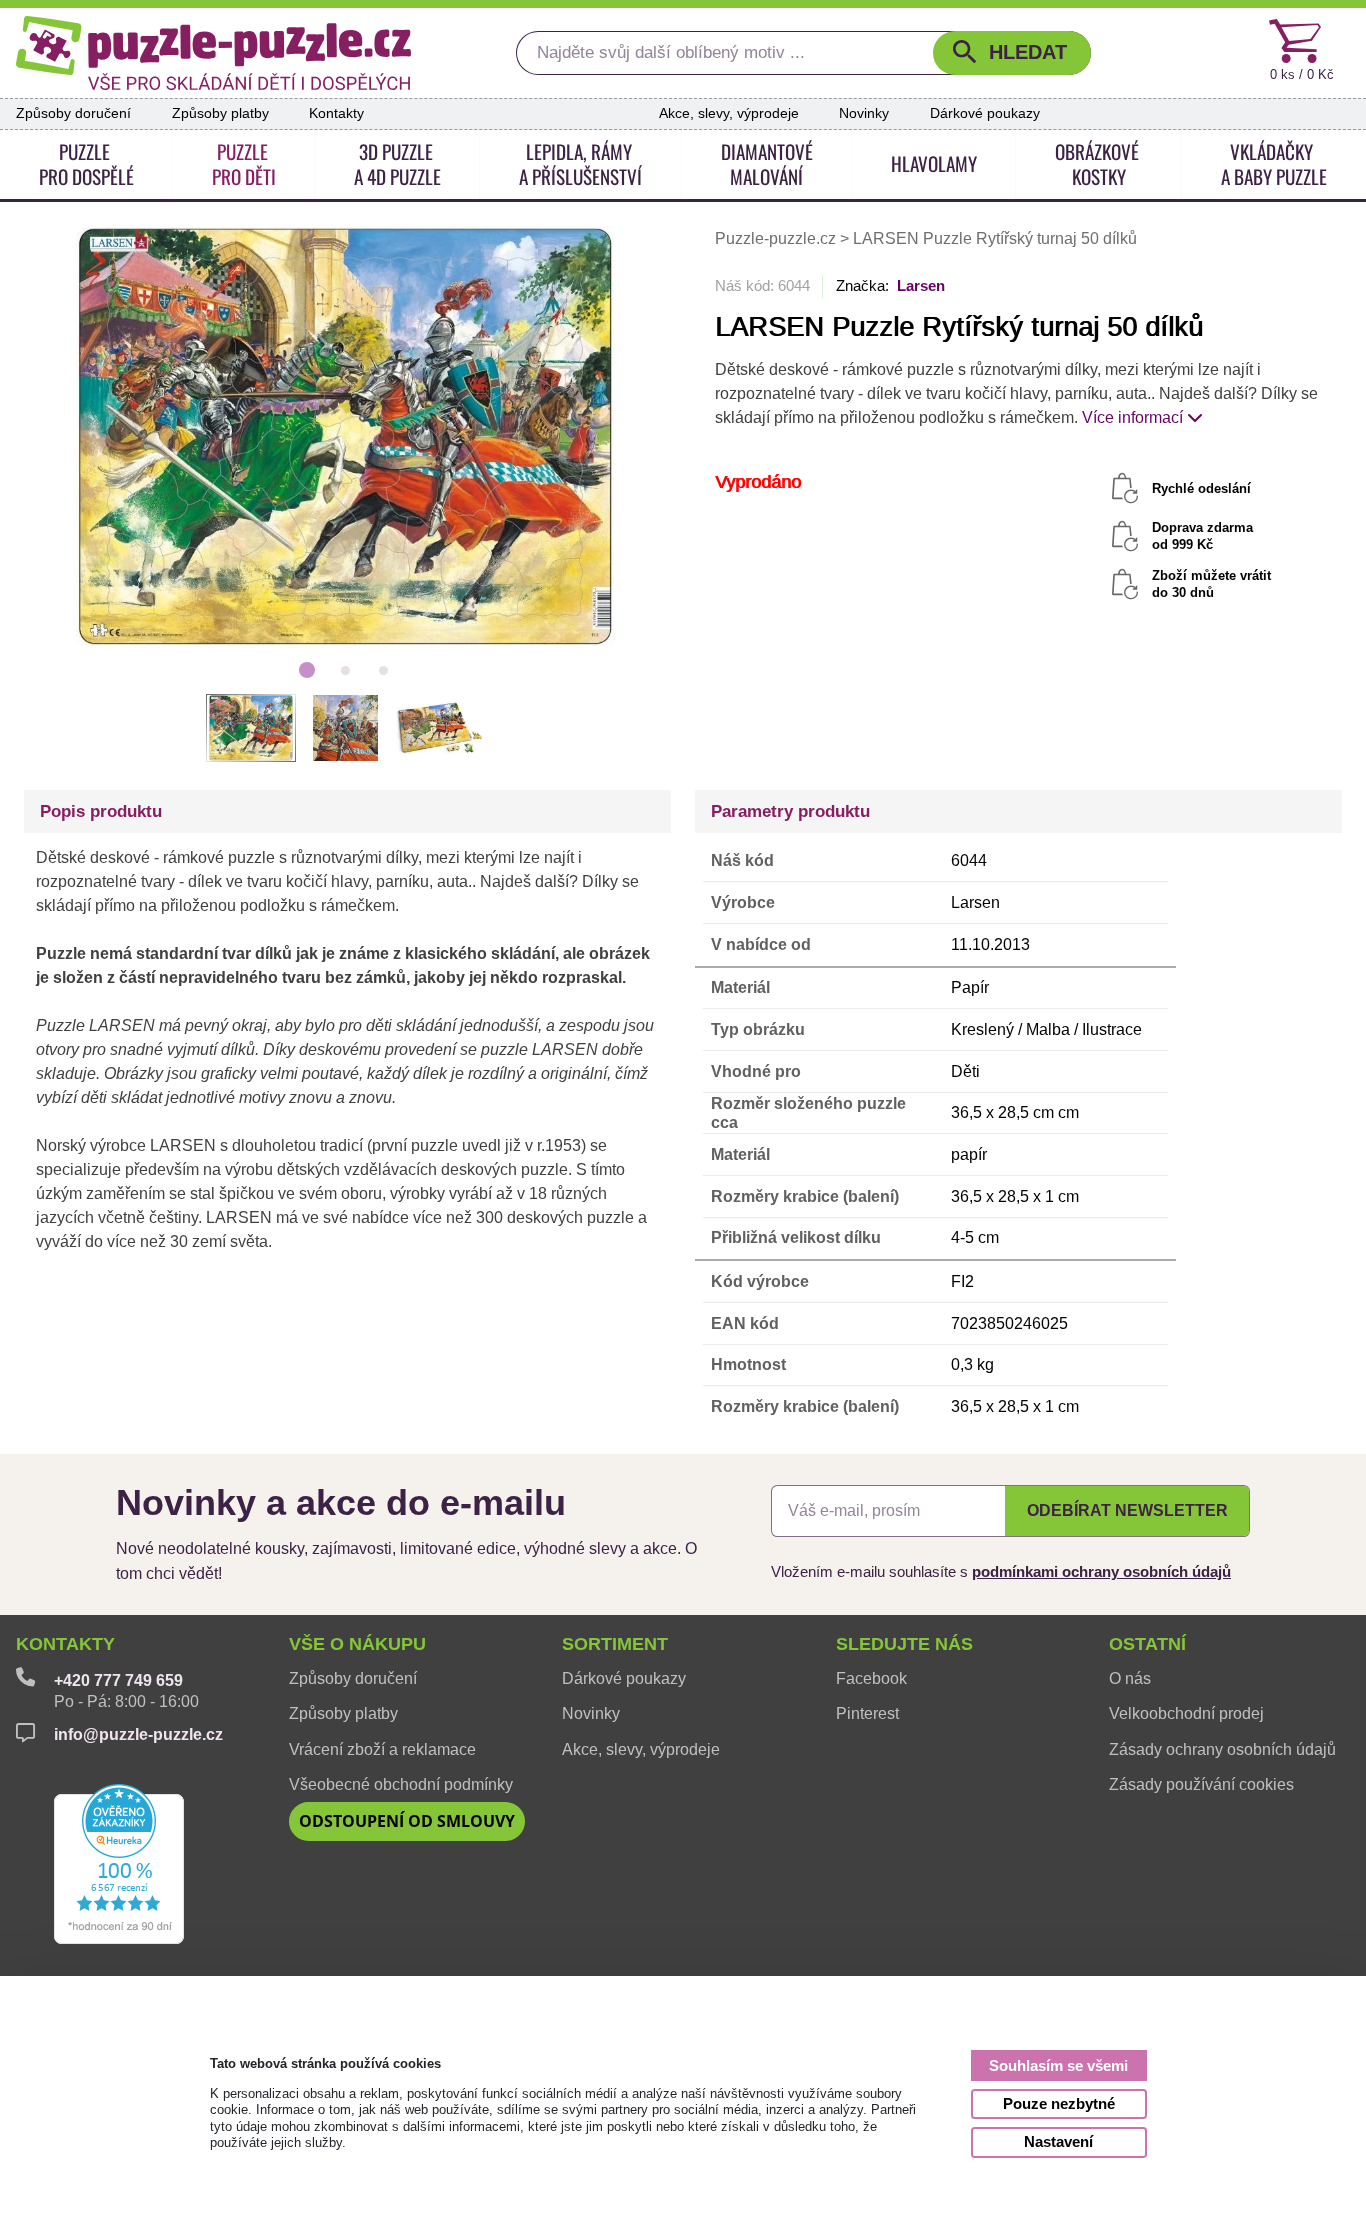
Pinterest (867, 1713)
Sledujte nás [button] (904, 1644)
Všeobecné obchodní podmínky (401, 1784)
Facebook (871, 1678)
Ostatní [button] (1147, 1644)
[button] (1012, 53)
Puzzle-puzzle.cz (777, 238)
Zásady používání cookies (1201, 1784)
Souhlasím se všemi (1058, 2065)
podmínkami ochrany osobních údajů (1101, 1571)
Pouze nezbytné (1059, 2103)
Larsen (921, 285)
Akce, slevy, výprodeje (729, 113)
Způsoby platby (220, 113)
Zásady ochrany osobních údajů (1222, 1749)
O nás (1130, 1678)
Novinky (864, 113)
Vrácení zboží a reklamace (382, 1749)
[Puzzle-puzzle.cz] (213, 53)
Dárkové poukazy (985, 113)
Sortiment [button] (615, 1644)
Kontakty (336, 113)
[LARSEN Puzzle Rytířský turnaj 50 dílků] (345, 436)
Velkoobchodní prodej (1186, 1713)
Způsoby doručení (73, 113)
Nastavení (1058, 2141)
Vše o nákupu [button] (357, 1644)
